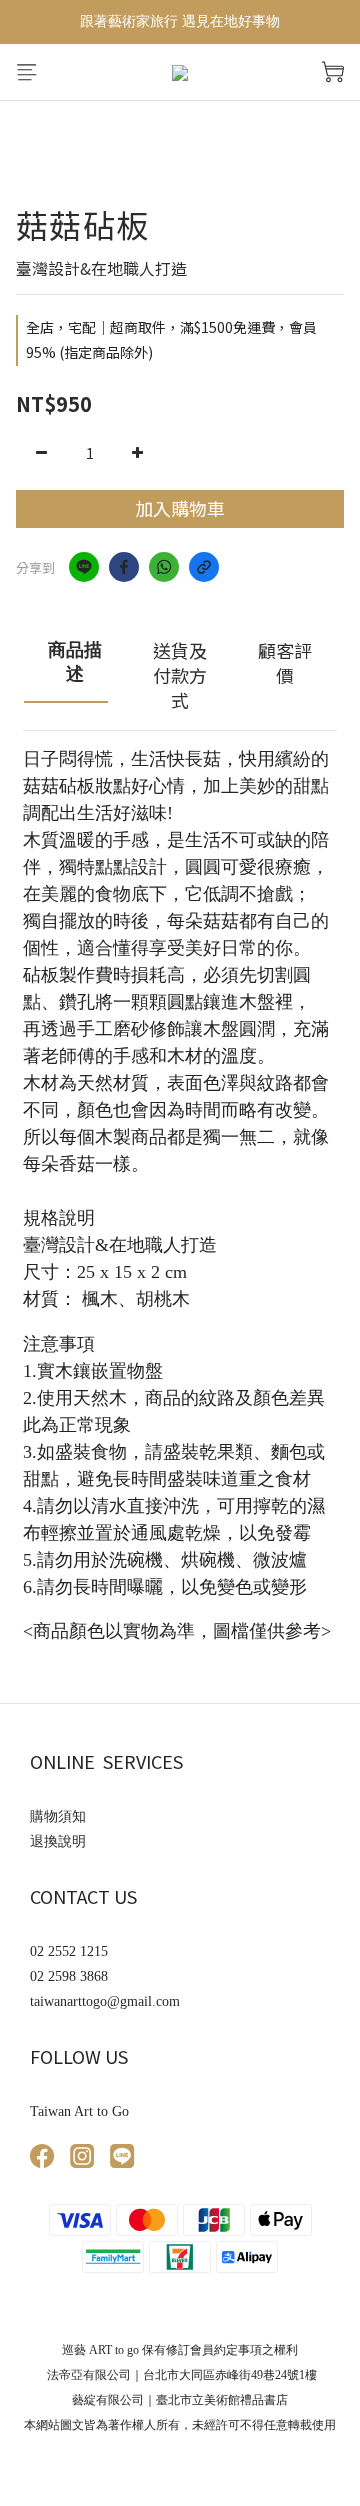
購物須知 (58, 1816)
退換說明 (58, 1841)
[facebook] (124, 567)
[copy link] (204, 567)
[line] (84, 567)
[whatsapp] (164, 567)
